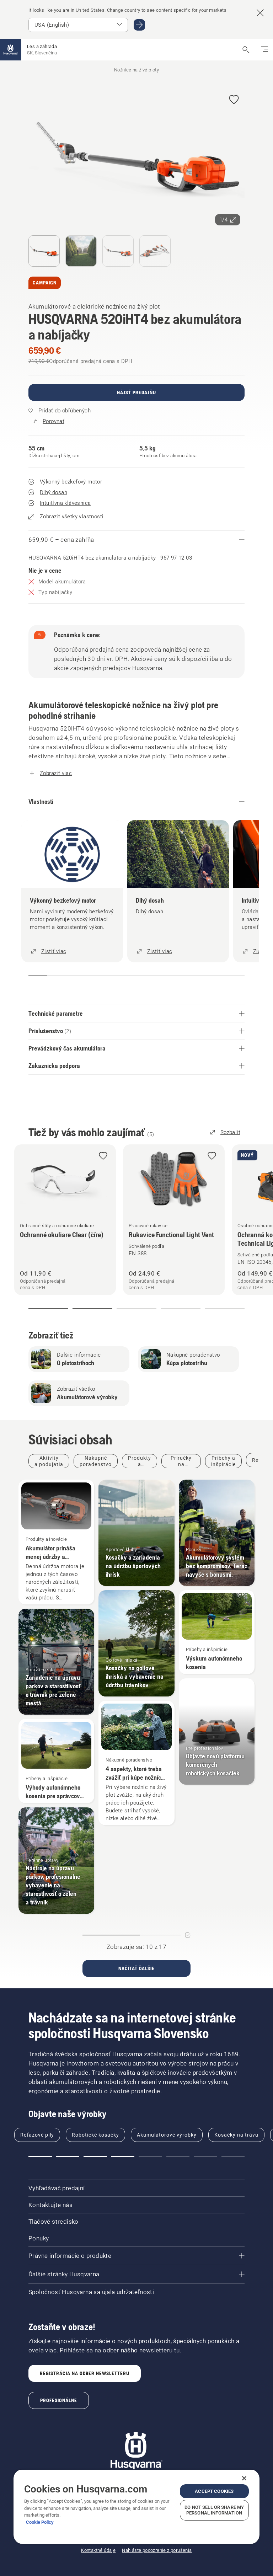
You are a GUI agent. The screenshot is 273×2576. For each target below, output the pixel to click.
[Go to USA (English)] (139, 25)
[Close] (244, 2478)
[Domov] (11, 50)
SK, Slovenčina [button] (42, 53)
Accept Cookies (214, 2491)
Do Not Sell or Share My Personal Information (214, 2510)
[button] (234, 100)
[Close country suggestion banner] (260, 13)
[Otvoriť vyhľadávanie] (246, 50)
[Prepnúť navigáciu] (264, 50)
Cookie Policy (40, 2522)
